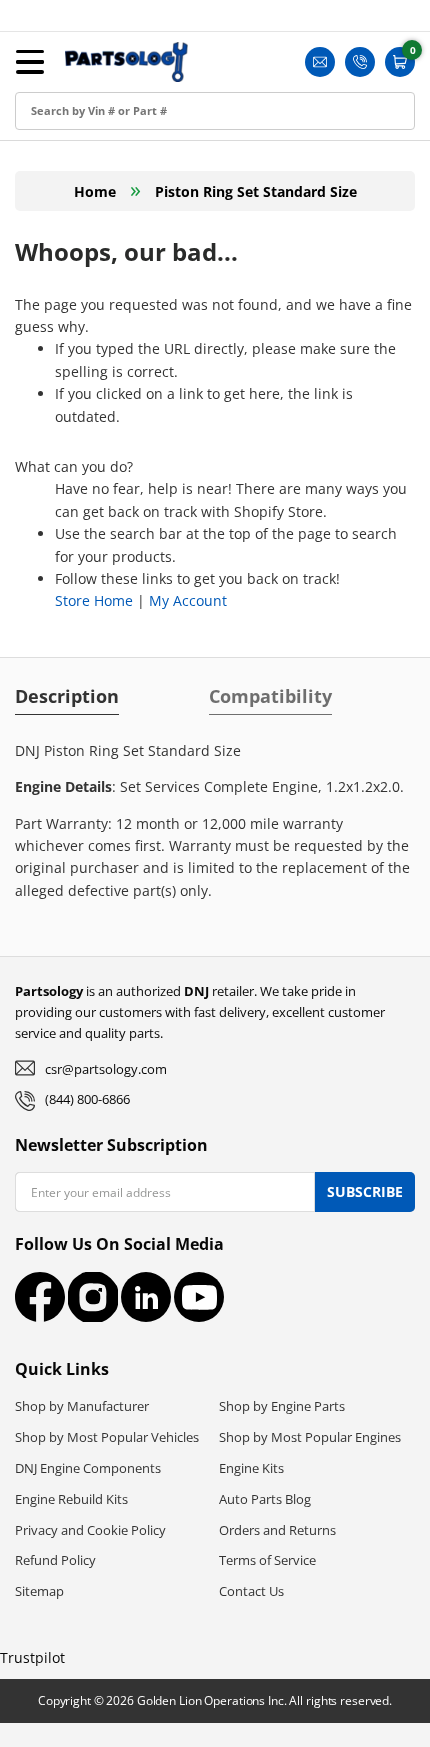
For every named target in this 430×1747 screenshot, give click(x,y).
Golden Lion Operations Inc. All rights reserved (263, 1700)
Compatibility (270, 696)
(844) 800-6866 (87, 1099)
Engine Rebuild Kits (71, 1499)
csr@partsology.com (106, 1069)
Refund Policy (55, 1560)
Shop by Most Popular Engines (310, 1437)
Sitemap (39, 1591)
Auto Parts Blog (265, 1499)
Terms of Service (267, 1560)
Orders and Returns (277, 1530)
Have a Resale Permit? (96, 306)
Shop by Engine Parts (282, 1406)
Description (67, 696)
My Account (188, 600)
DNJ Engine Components (88, 1468)
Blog (35, 216)
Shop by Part (64, 171)
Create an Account (83, 126)
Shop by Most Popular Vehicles (107, 1437)
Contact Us (251, 1591)
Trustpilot (32, 1657)
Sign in (43, 81)
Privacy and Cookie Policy (90, 1530)
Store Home (94, 600)
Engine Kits (251, 1468)
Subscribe (365, 1191)
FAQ (34, 261)
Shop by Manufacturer (82, 1406)
